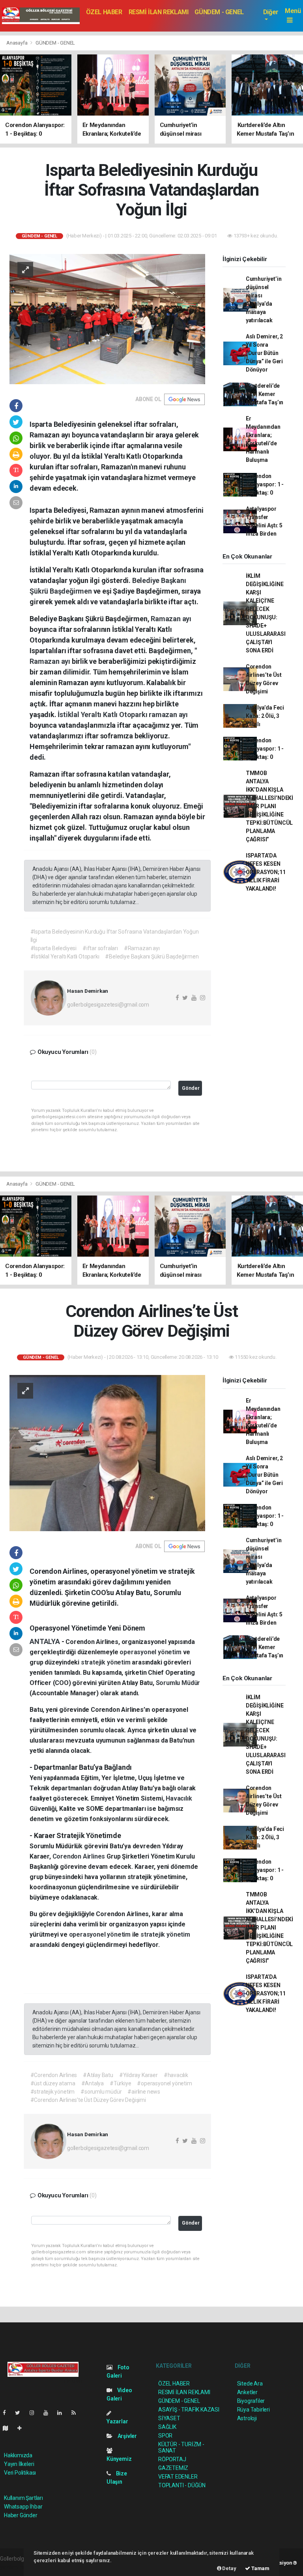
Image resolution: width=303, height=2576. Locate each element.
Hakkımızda (18, 2455)
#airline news (144, 2092)
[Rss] (77, 2413)
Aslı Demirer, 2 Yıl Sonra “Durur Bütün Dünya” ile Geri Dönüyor (264, 353)
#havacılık (176, 2075)
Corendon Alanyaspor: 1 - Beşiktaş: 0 (265, 484)
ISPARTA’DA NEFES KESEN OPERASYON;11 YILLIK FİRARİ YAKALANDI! (266, 872)
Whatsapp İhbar (23, 2507)
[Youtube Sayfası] (49, 2413)
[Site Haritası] (9, 2428)
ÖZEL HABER (104, 12)
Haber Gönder (21, 2515)
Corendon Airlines (80, 1856)
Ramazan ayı (171, 619)
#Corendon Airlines (54, 2075)
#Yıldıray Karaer (138, 2075)
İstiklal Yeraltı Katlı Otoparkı (103, 715)
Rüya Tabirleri (253, 2410)
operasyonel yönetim (151, 1652)
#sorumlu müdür (101, 2092)
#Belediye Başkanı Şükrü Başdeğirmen (152, 956)
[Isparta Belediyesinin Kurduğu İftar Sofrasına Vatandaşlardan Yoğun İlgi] (107, 319)
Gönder (191, 1088)
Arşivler (127, 2436)
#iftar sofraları (100, 948)
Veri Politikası (20, 2473)
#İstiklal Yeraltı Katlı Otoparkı (65, 956)
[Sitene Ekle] (23, 2428)
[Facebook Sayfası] (7, 2413)
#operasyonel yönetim (164, 2083)
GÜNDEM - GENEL (219, 12)
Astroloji (247, 2418)
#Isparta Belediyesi (53, 948)
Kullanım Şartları (23, 2498)
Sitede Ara (250, 2384)
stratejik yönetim (107, 1662)
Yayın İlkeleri (19, 2464)
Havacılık (179, 1798)
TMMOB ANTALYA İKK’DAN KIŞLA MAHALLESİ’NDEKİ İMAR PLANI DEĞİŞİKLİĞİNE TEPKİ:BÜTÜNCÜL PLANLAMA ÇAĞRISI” (269, 806)
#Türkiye (120, 2083)
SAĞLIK (167, 2427)
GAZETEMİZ (173, 2468)
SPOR (165, 2436)
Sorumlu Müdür (178, 1683)
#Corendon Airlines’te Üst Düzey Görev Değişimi (88, 2100)
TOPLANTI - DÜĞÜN (182, 2485)
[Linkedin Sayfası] (63, 2413)
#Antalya (93, 2083)
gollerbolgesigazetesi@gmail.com (108, 1005)
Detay (229, 2568)
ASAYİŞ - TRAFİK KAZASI (189, 2410)
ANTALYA (45, 1641)
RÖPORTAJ (172, 2459)
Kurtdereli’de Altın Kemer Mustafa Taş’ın (265, 394)
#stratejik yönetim (53, 2092)
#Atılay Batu (98, 2075)
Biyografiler (251, 2401)
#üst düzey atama (53, 2083)
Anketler (247, 2392)
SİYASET (169, 2418)
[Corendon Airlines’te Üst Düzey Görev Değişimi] (107, 1453)
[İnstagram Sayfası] (35, 2413)
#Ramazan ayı (142, 948)
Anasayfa (17, 43)
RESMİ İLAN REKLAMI (159, 12)
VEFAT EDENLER (178, 2477)
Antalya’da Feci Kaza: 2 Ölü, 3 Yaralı (265, 716)
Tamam (260, 2568)
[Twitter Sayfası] (21, 2413)
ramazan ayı (168, 715)
